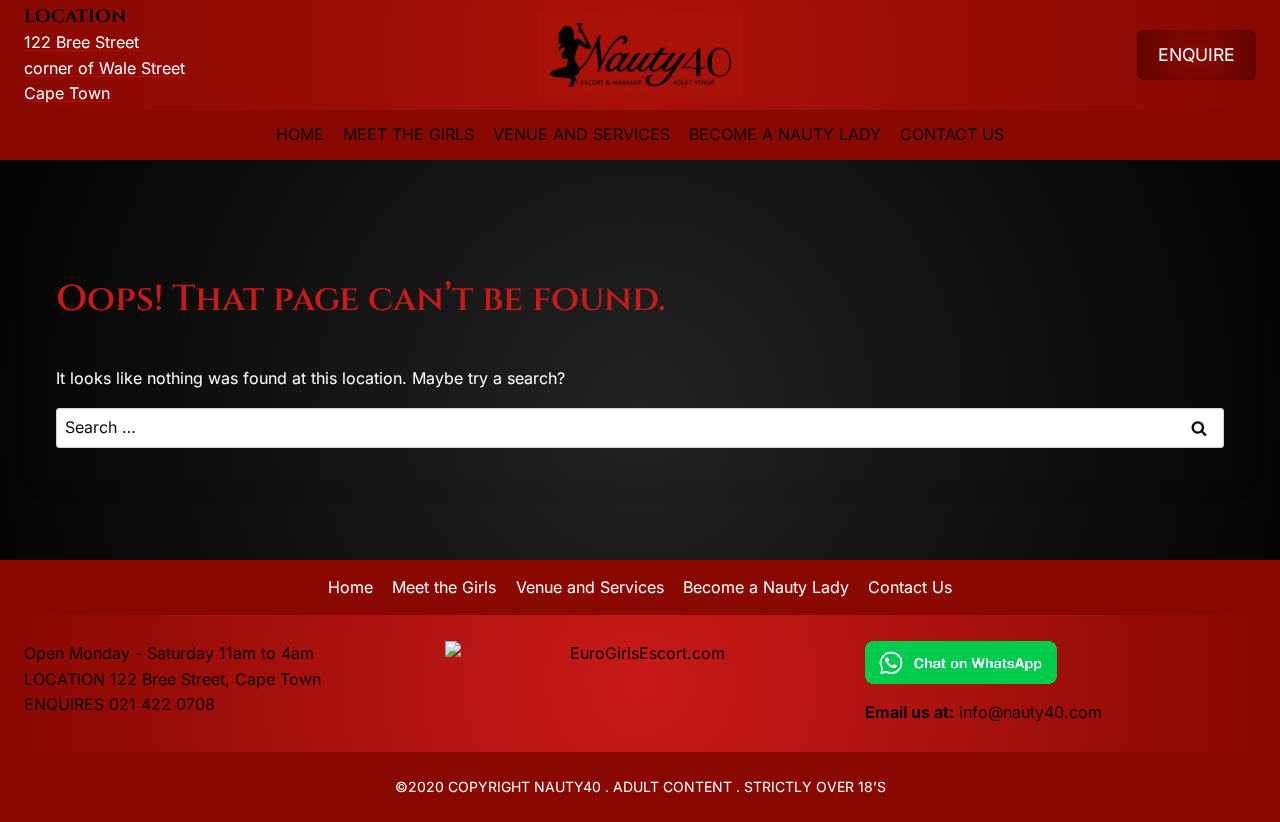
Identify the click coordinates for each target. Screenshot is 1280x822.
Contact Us (952, 134)
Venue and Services (581, 134)
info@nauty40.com (1030, 712)
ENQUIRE (1196, 54)
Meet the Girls (408, 134)
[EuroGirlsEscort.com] (640, 654)
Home (300, 134)
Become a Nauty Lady (785, 134)
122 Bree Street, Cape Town (215, 679)
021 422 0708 (162, 704)
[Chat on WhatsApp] (1060, 662)
